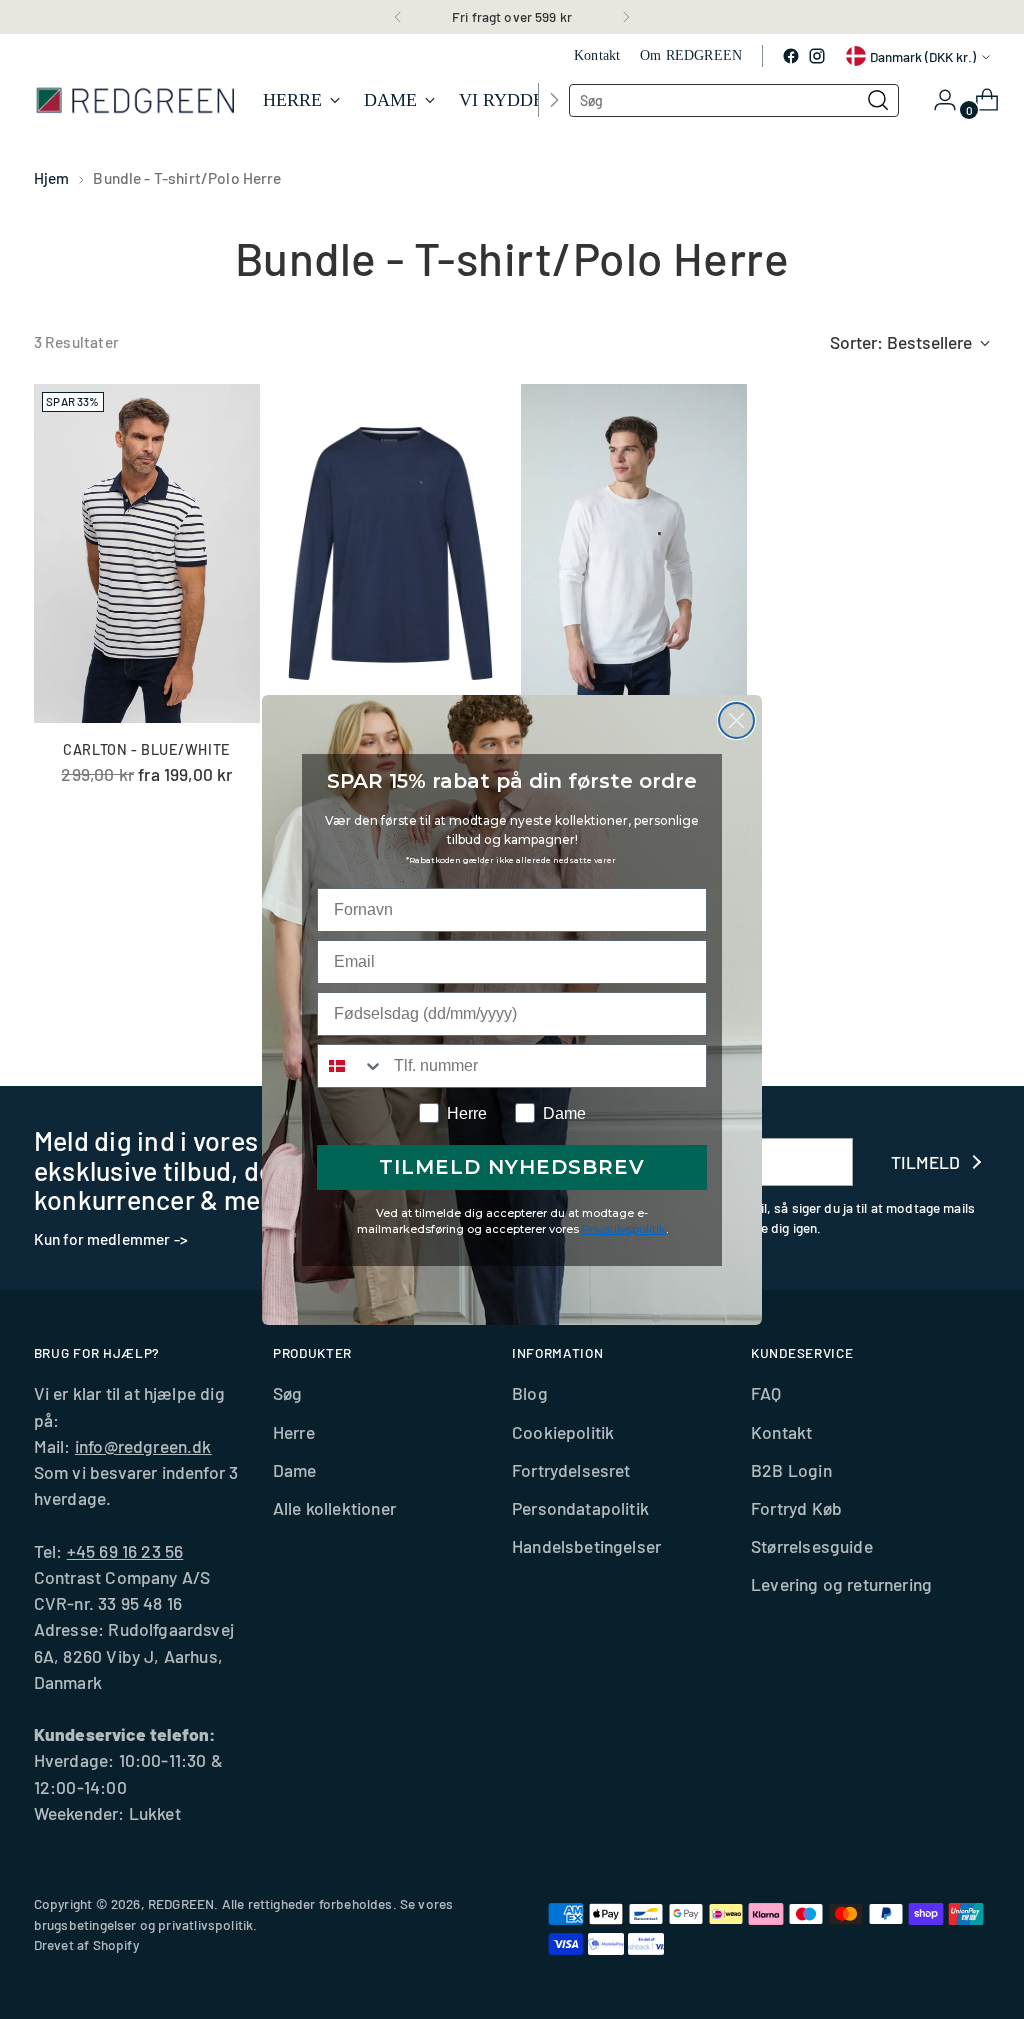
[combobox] (351, 1066)
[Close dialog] (736, 720)
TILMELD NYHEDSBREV (512, 1167)
